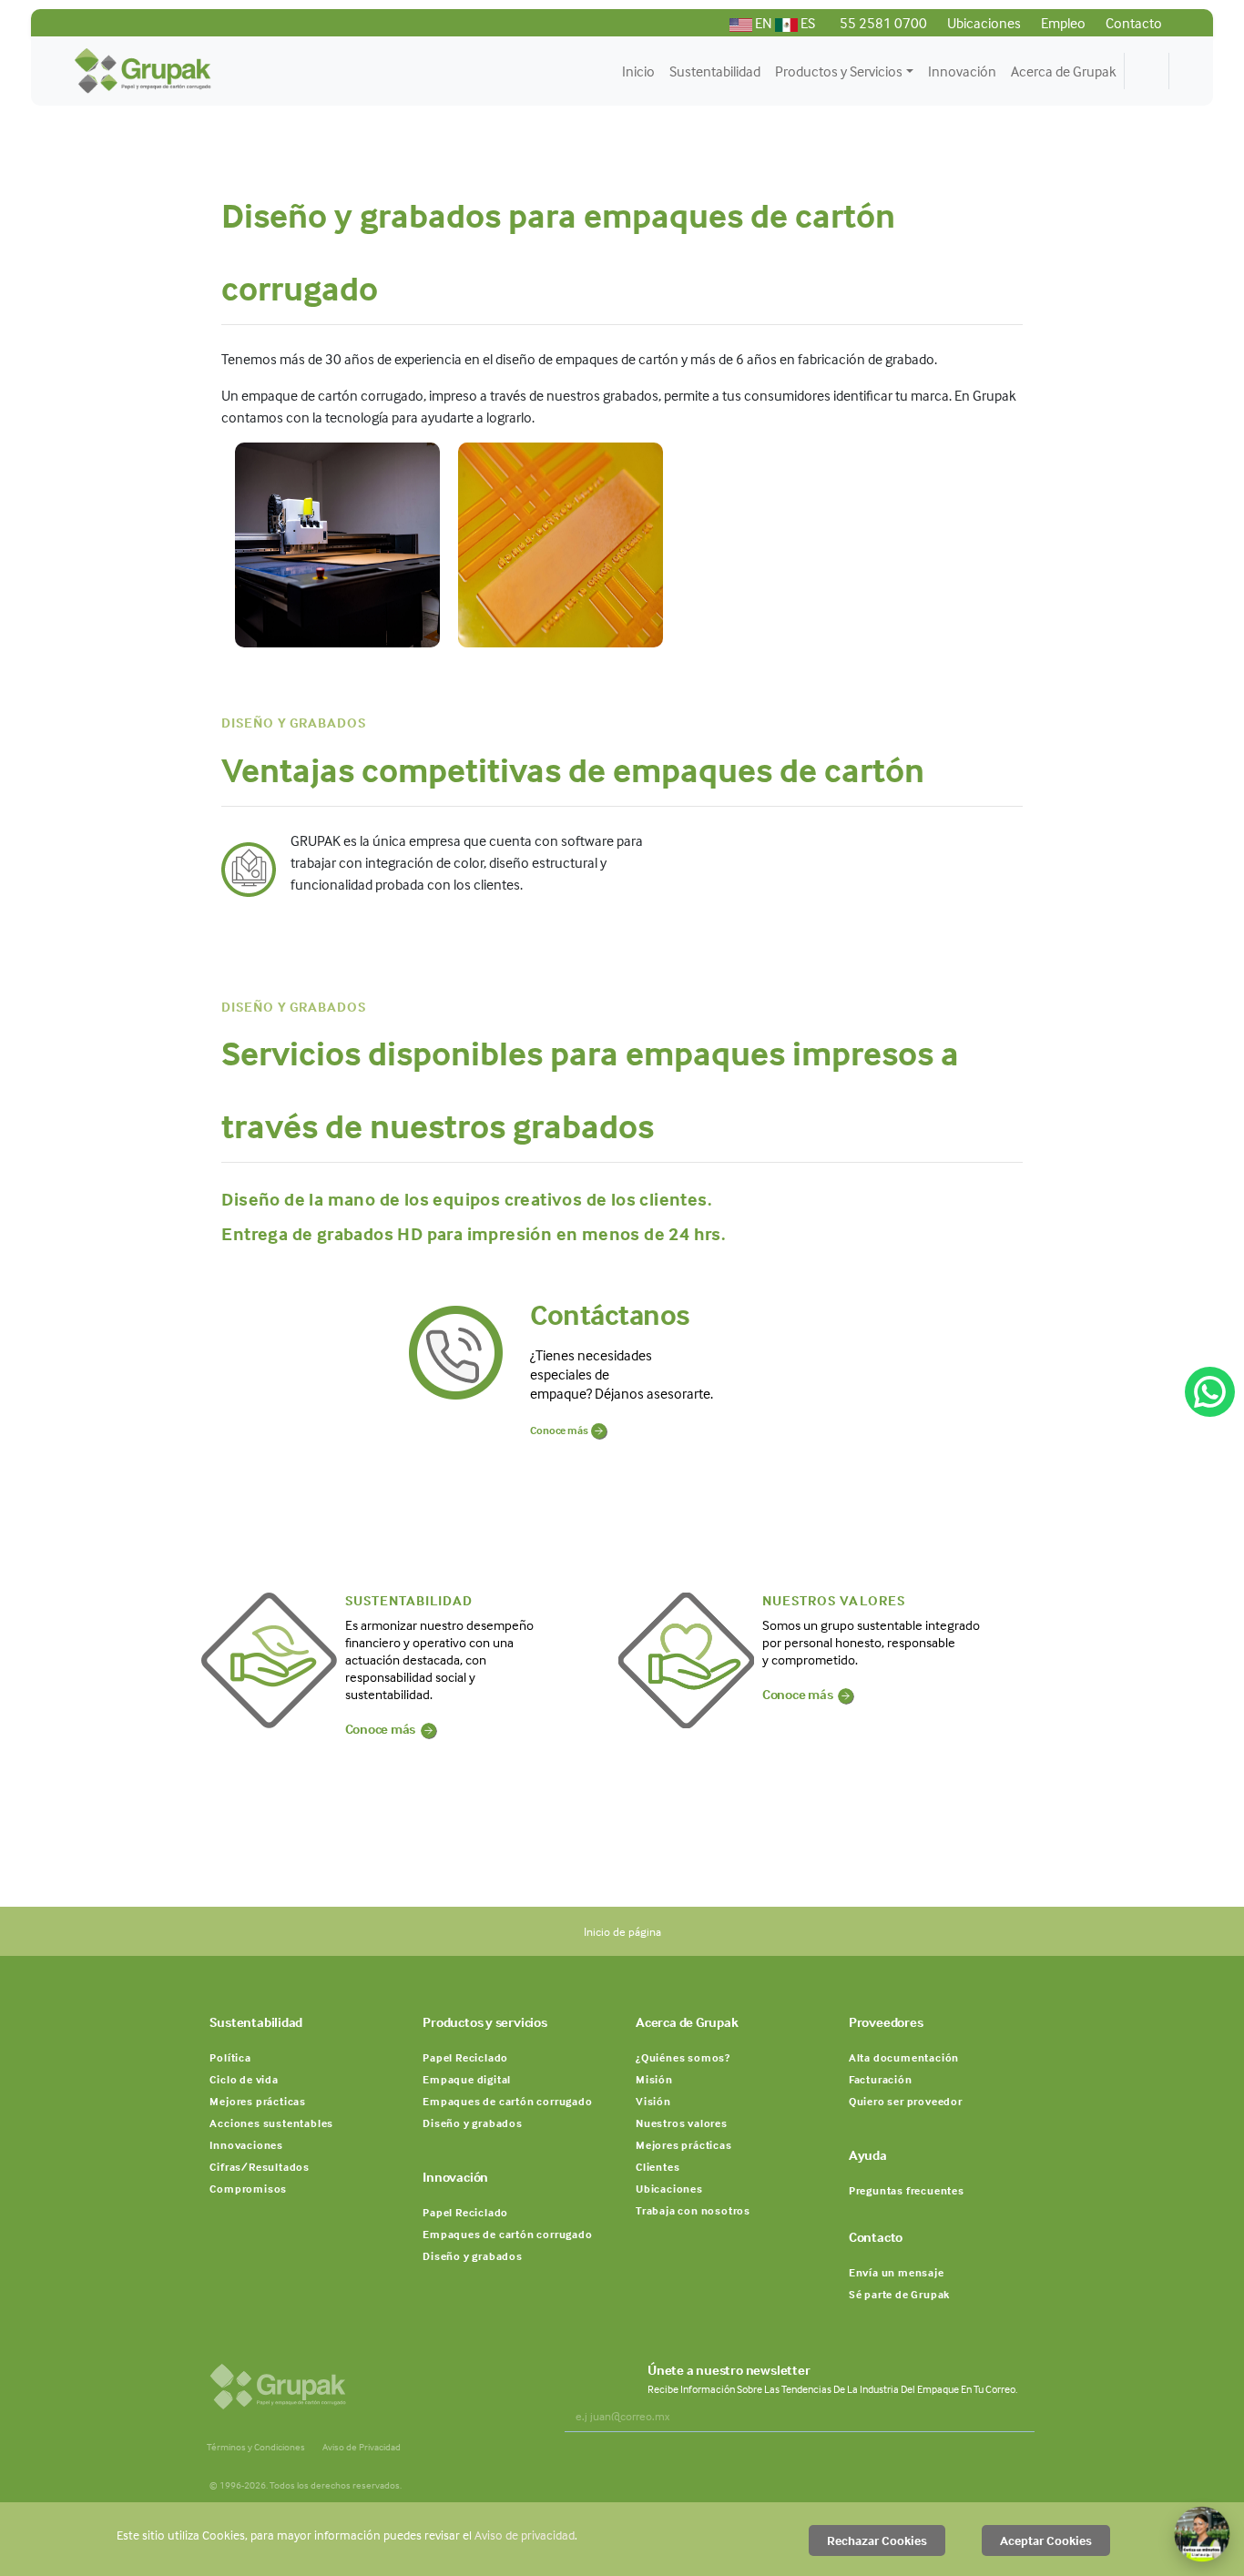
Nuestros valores (682, 2123)
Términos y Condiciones (256, 2447)
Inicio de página (622, 1931)
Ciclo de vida (244, 2079)
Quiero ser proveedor (906, 2101)
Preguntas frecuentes (907, 2190)
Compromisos (248, 2189)
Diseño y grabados (473, 2123)
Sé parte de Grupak (899, 2294)
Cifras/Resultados (260, 2167)
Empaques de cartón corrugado (507, 2101)
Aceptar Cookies (1046, 2540)
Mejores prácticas (258, 2101)
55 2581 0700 (882, 23)
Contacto (1132, 23)
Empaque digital (467, 2079)
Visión (653, 2101)
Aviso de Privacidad (362, 2447)
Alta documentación (904, 2057)
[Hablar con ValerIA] (1202, 2534)
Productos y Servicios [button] (839, 71)
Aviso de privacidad (525, 2535)
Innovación (962, 71)
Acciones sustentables (271, 2123)
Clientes (658, 2167)
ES (806, 23)
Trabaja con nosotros (693, 2210)
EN (764, 23)
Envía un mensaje (897, 2272)
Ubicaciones (983, 23)
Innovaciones (246, 2145)
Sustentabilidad (715, 71)
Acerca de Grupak (1064, 71)
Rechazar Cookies (877, 2540)
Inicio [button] (638, 71)
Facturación (881, 2079)
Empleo (1062, 23)
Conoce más (561, 1430)
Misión (654, 2079)
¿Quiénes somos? (683, 2057)
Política (230, 2057)
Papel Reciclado (465, 2057)
